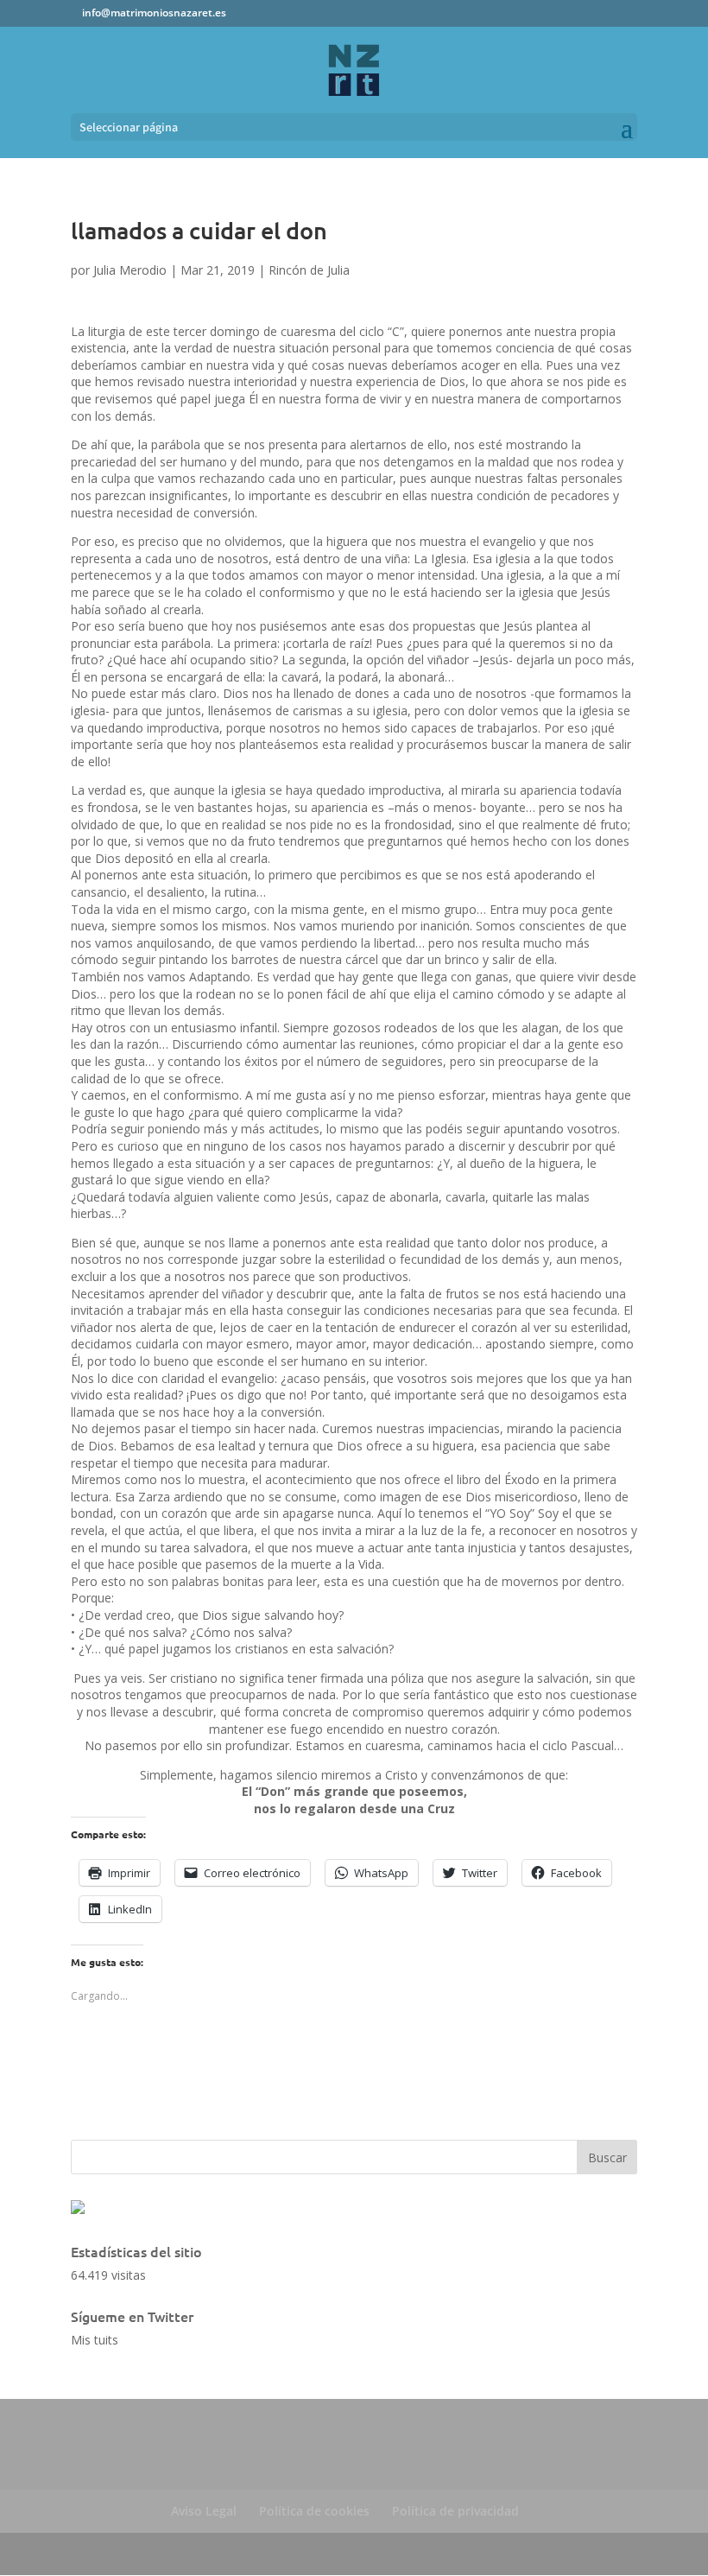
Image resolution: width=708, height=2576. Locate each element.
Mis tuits (95, 2340)
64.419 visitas (108, 2275)
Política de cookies (314, 2511)
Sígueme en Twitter (132, 2316)
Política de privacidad (455, 2511)
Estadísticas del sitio (136, 2251)
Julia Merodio (130, 270)
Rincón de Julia (309, 270)
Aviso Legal (204, 2511)
